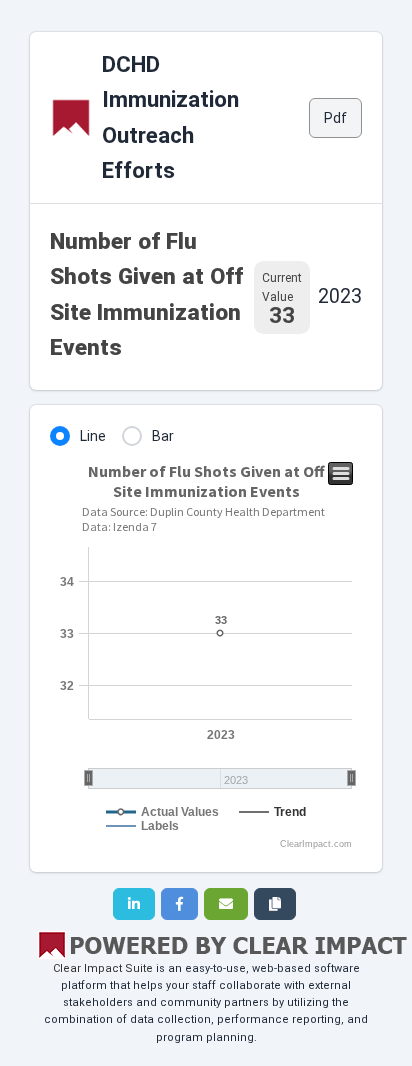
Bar (163, 436)
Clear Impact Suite (103, 968)
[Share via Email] (226, 904)
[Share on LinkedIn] (134, 904)
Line (93, 436)
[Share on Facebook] (179, 904)
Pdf (335, 118)
